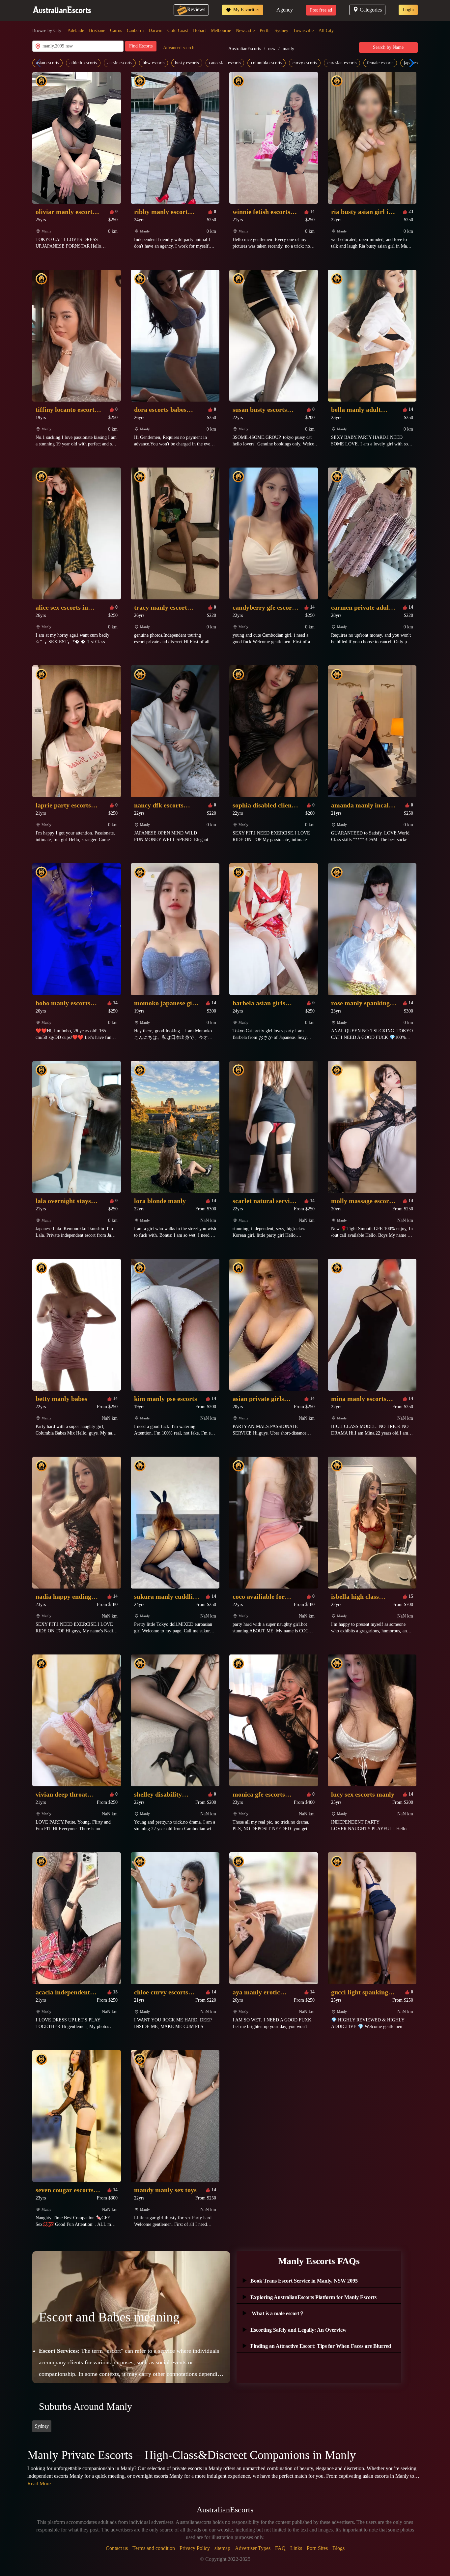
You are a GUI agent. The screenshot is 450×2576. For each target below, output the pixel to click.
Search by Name (388, 47)
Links (296, 2548)
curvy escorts (305, 63)
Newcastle (245, 30)
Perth (265, 30)
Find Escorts (141, 46)
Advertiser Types (253, 2548)
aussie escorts (120, 63)
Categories (371, 10)
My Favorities (246, 10)
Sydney (281, 30)
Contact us (117, 2548)
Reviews (196, 9)
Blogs (338, 2548)
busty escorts (187, 63)
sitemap (222, 2548)
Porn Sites (317, 2548)
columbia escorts (267, 63)
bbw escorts (154, 63)
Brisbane (97, 30)
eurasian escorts (342, 63)
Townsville (303, 30)
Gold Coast (178, 30)
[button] (410, 63)
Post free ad (321, 10)
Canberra (135, 30)
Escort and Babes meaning (109, 2317)
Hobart (199, 30)
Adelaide (76, 30)
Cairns (116, 30)
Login (408, 10)
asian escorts (47, 63)
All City (326, 30)
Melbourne (221, 30)
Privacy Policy (195, 2548)
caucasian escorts (225, 63)
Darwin (155, 30)
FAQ (280, 2548)
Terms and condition (154, 2548)
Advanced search (179, 48)
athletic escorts (83, 63)
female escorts (380, 63)
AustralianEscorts (245, 49)
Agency (285, 10)
